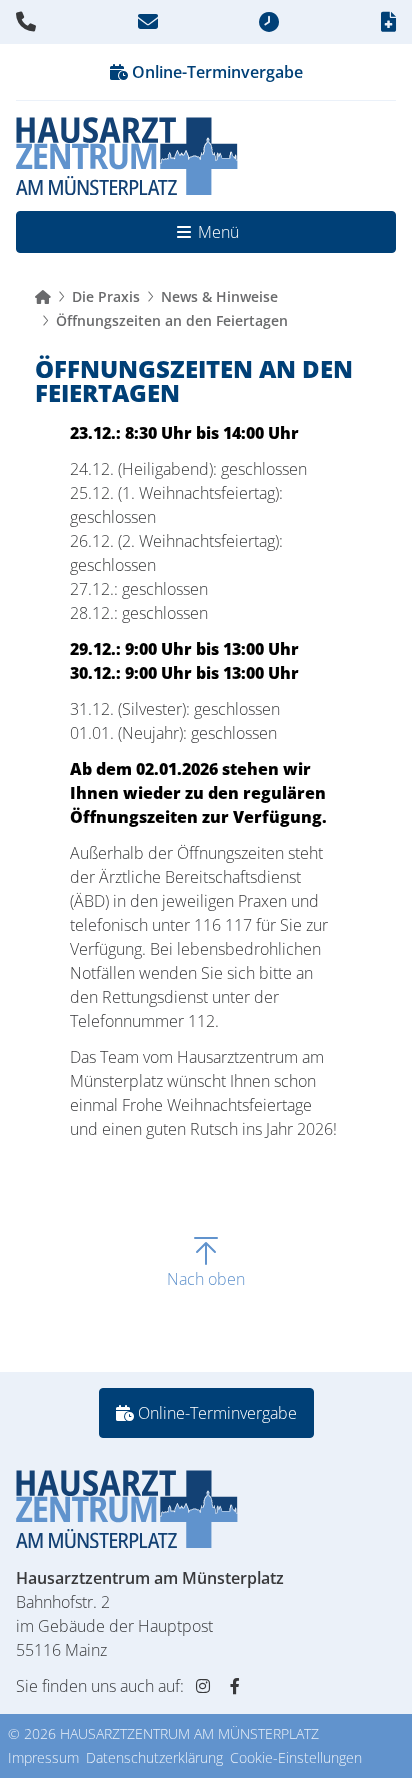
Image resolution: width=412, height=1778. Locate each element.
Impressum (43, 1757)
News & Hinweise (219, 296)
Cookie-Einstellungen (296, 1757)
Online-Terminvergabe (215, 72)
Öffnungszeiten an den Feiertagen (172, 320)
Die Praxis (106, 296)
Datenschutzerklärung (154, 1757)
